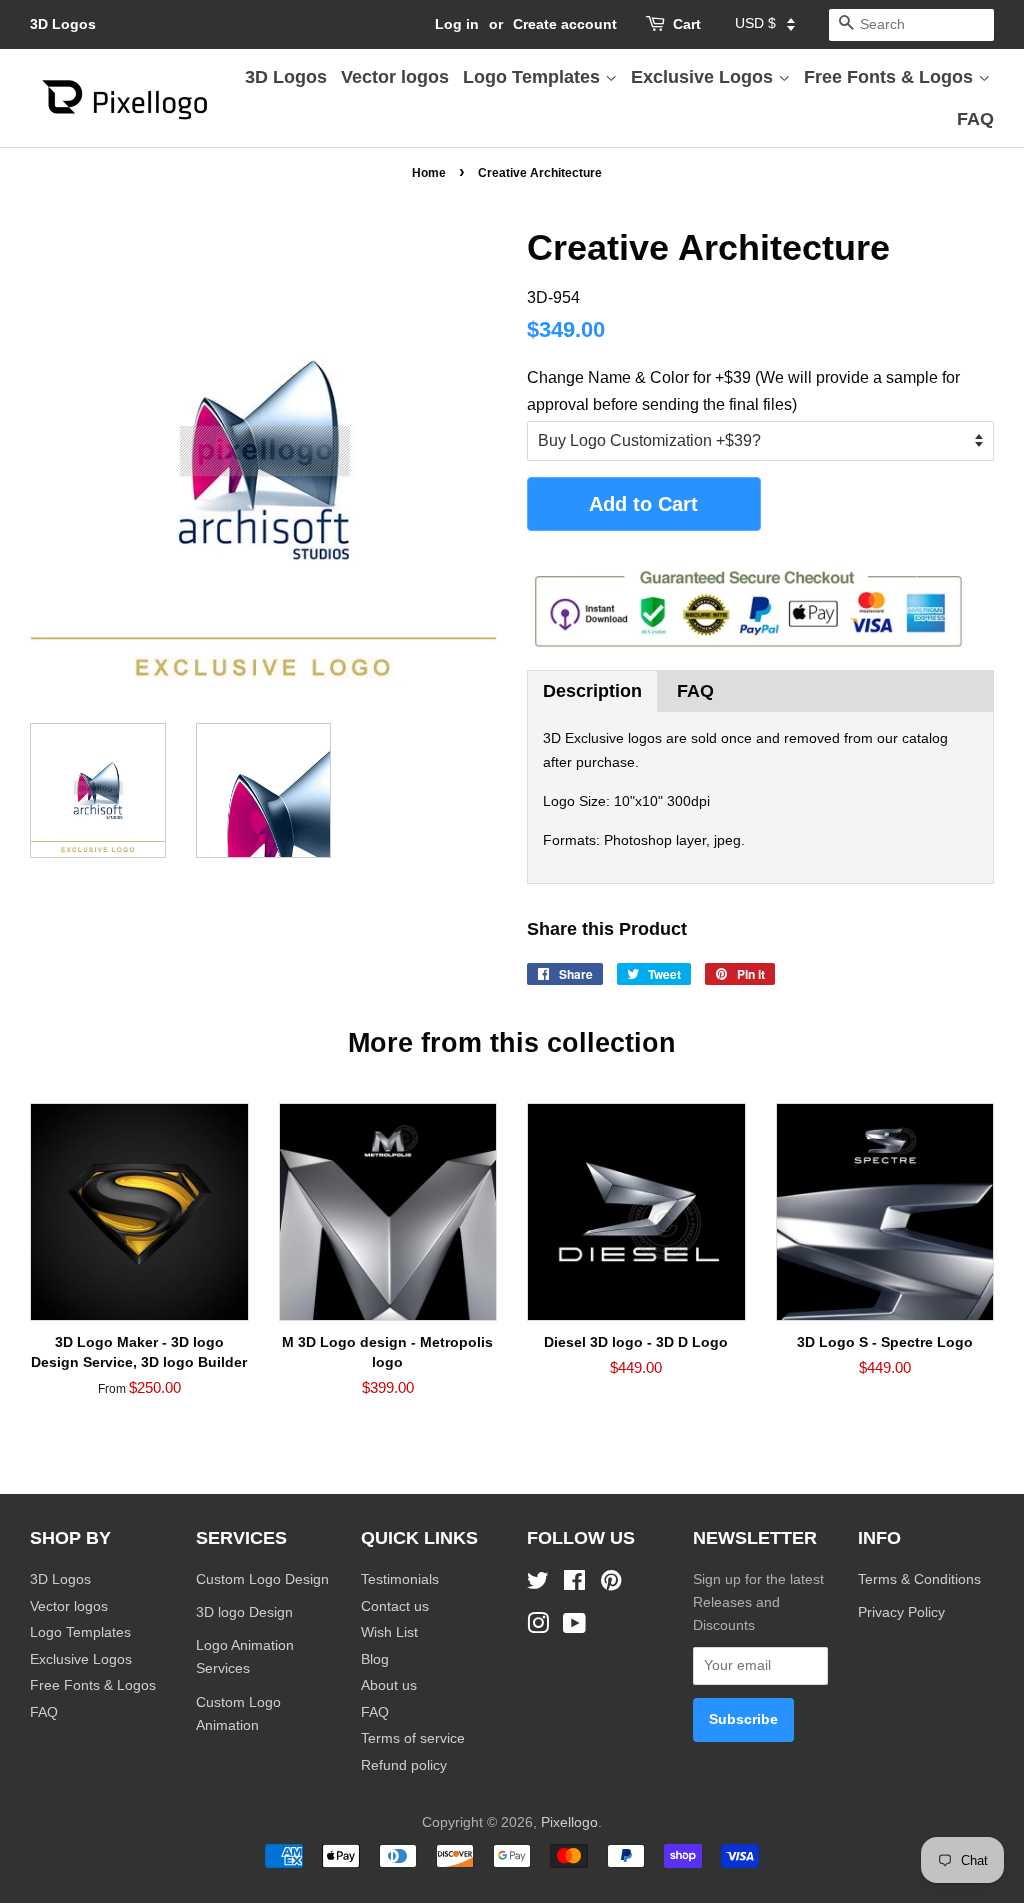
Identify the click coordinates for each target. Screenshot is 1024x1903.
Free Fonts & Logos (891, 77)
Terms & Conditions (919, 1579)
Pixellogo (569, 1822)
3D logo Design (244, 1612)
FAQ (975, 119)
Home (429, 173)
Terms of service (413, 1738)
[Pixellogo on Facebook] (574, 1584)
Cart (687, 24)
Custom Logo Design (262, 1579)
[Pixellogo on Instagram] (538, 1627)
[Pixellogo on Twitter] (538, 1584)
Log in (457, 24)
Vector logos (395, 77)
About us (389, 1685)
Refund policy (404, 1765)
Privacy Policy (903, 1612)
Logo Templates (534, 77)
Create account (565, 24)
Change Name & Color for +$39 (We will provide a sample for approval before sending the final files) (743, 391)
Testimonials (400, 1579)
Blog (375, 1659)
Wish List (389, 1632)
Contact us (395, 1606)
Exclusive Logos (704, 77)
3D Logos (63, 24)
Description (592, 691)
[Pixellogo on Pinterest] (611, 1584)
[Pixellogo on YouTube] (574, 1627)
